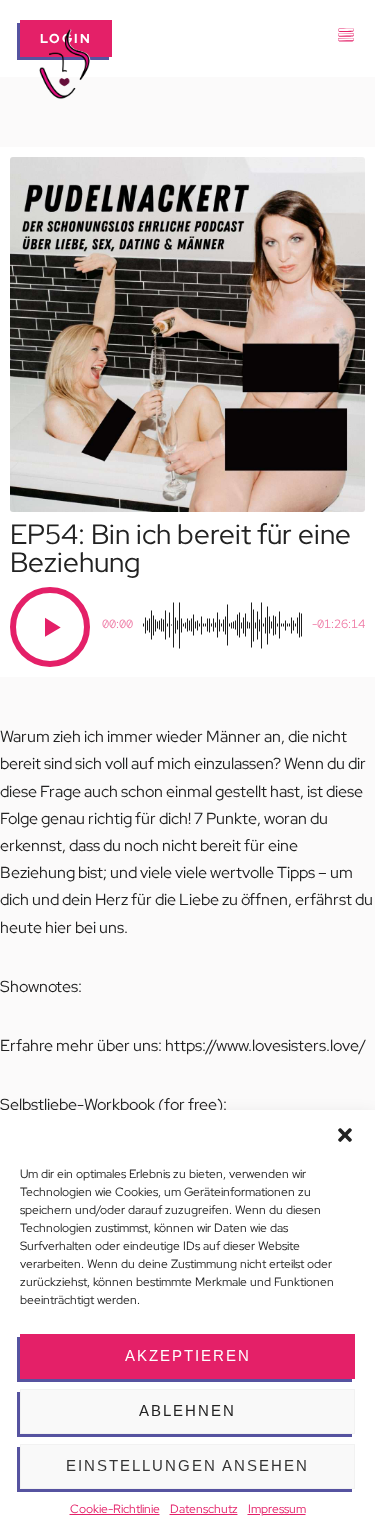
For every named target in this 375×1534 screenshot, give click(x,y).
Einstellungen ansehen (187, 1465)
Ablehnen (187, 1410)
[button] (345, 1135)
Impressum (277, 1509)
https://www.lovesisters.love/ (265, 1045)
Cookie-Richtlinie (115, 1509)
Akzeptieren (188, 1355)
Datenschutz (204, 1509)
